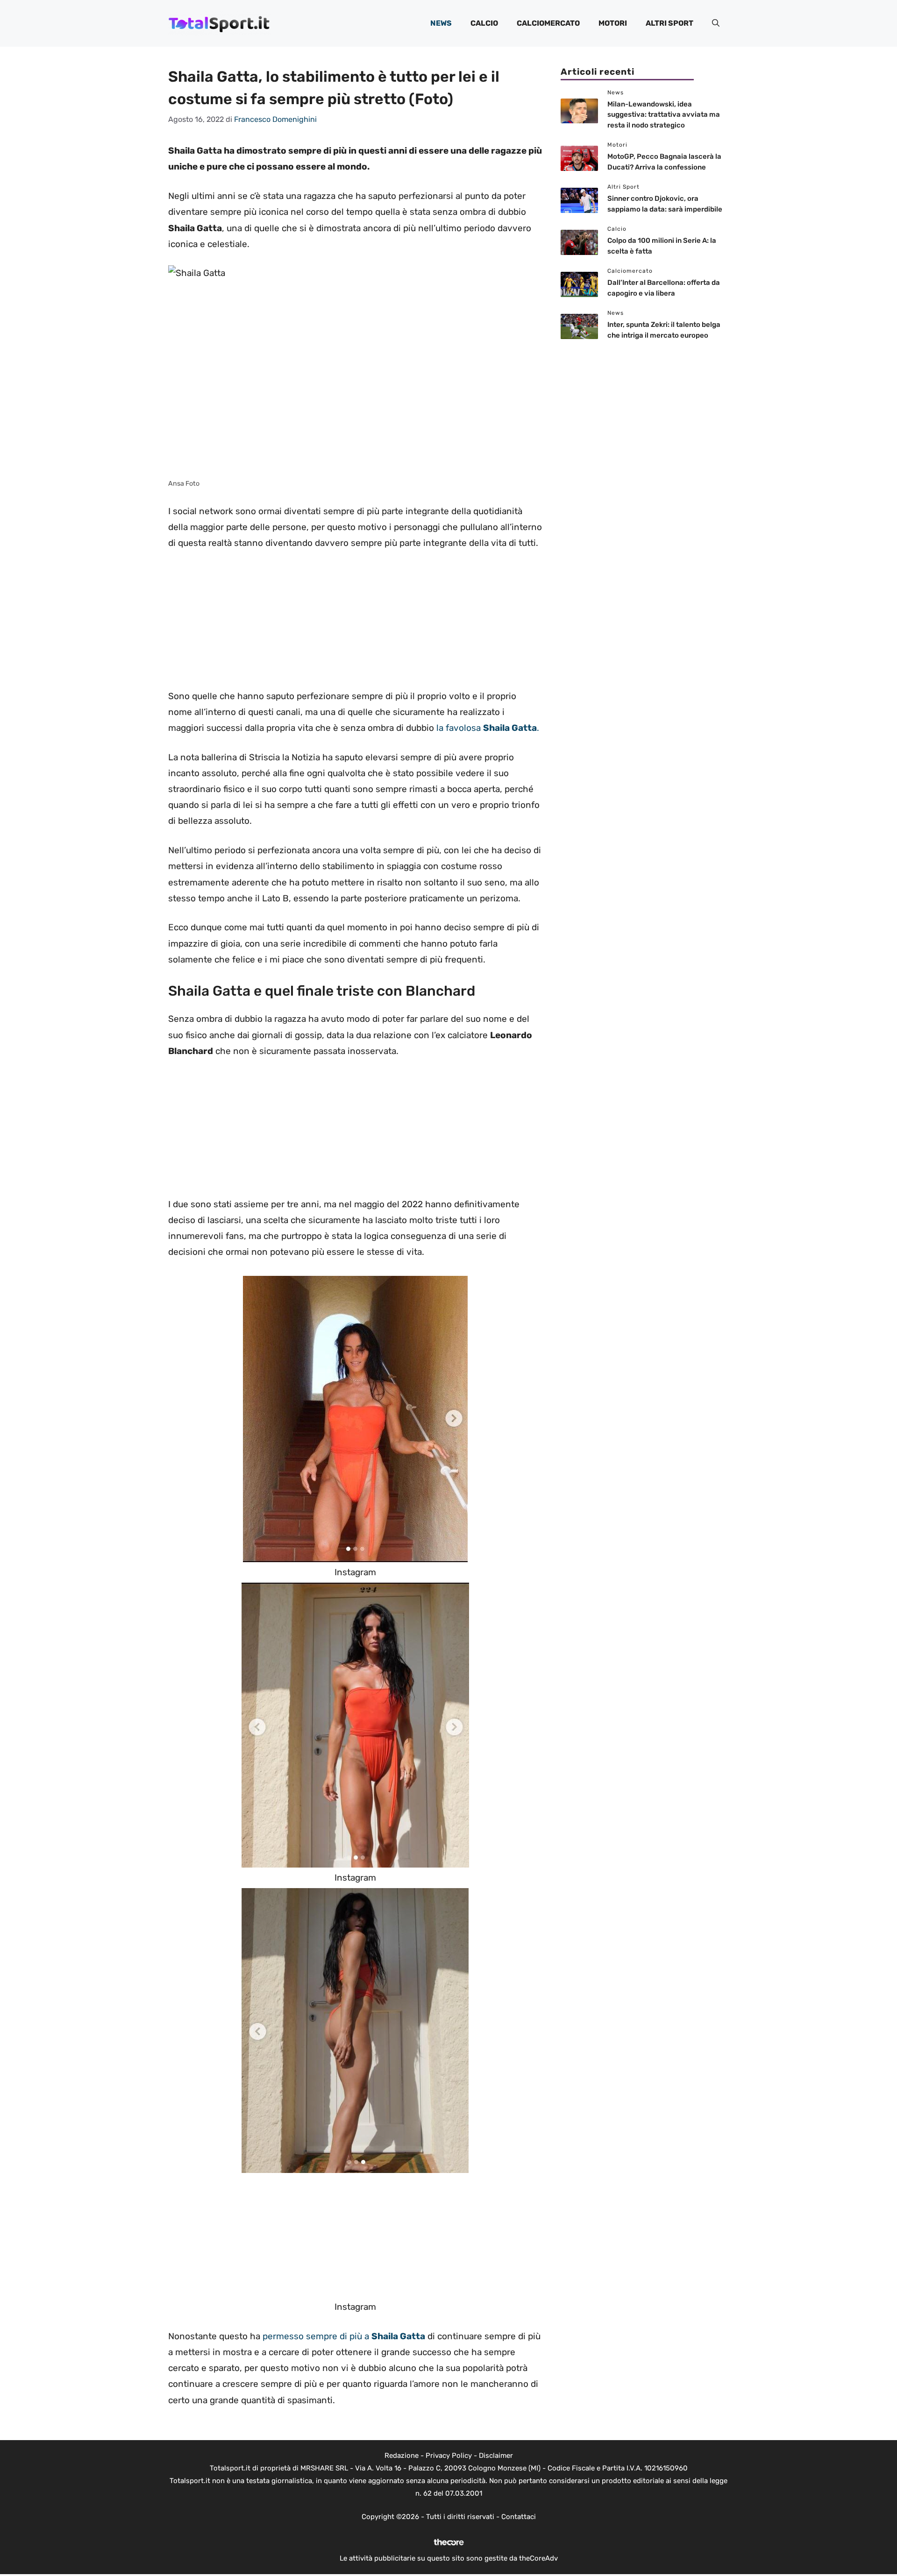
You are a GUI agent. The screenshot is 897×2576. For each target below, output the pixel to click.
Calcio (484, 23)
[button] (716, 23)
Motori (613, 23)
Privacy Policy (449, 2456)
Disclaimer (496, 2456)
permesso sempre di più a (344, 2336)
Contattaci (519, 2517)
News (441, 23)
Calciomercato (548, 23)
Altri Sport (669, 23)
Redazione (402, 2456)
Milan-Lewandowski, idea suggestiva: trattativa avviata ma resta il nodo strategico (664, 115)
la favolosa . (488, 728)
